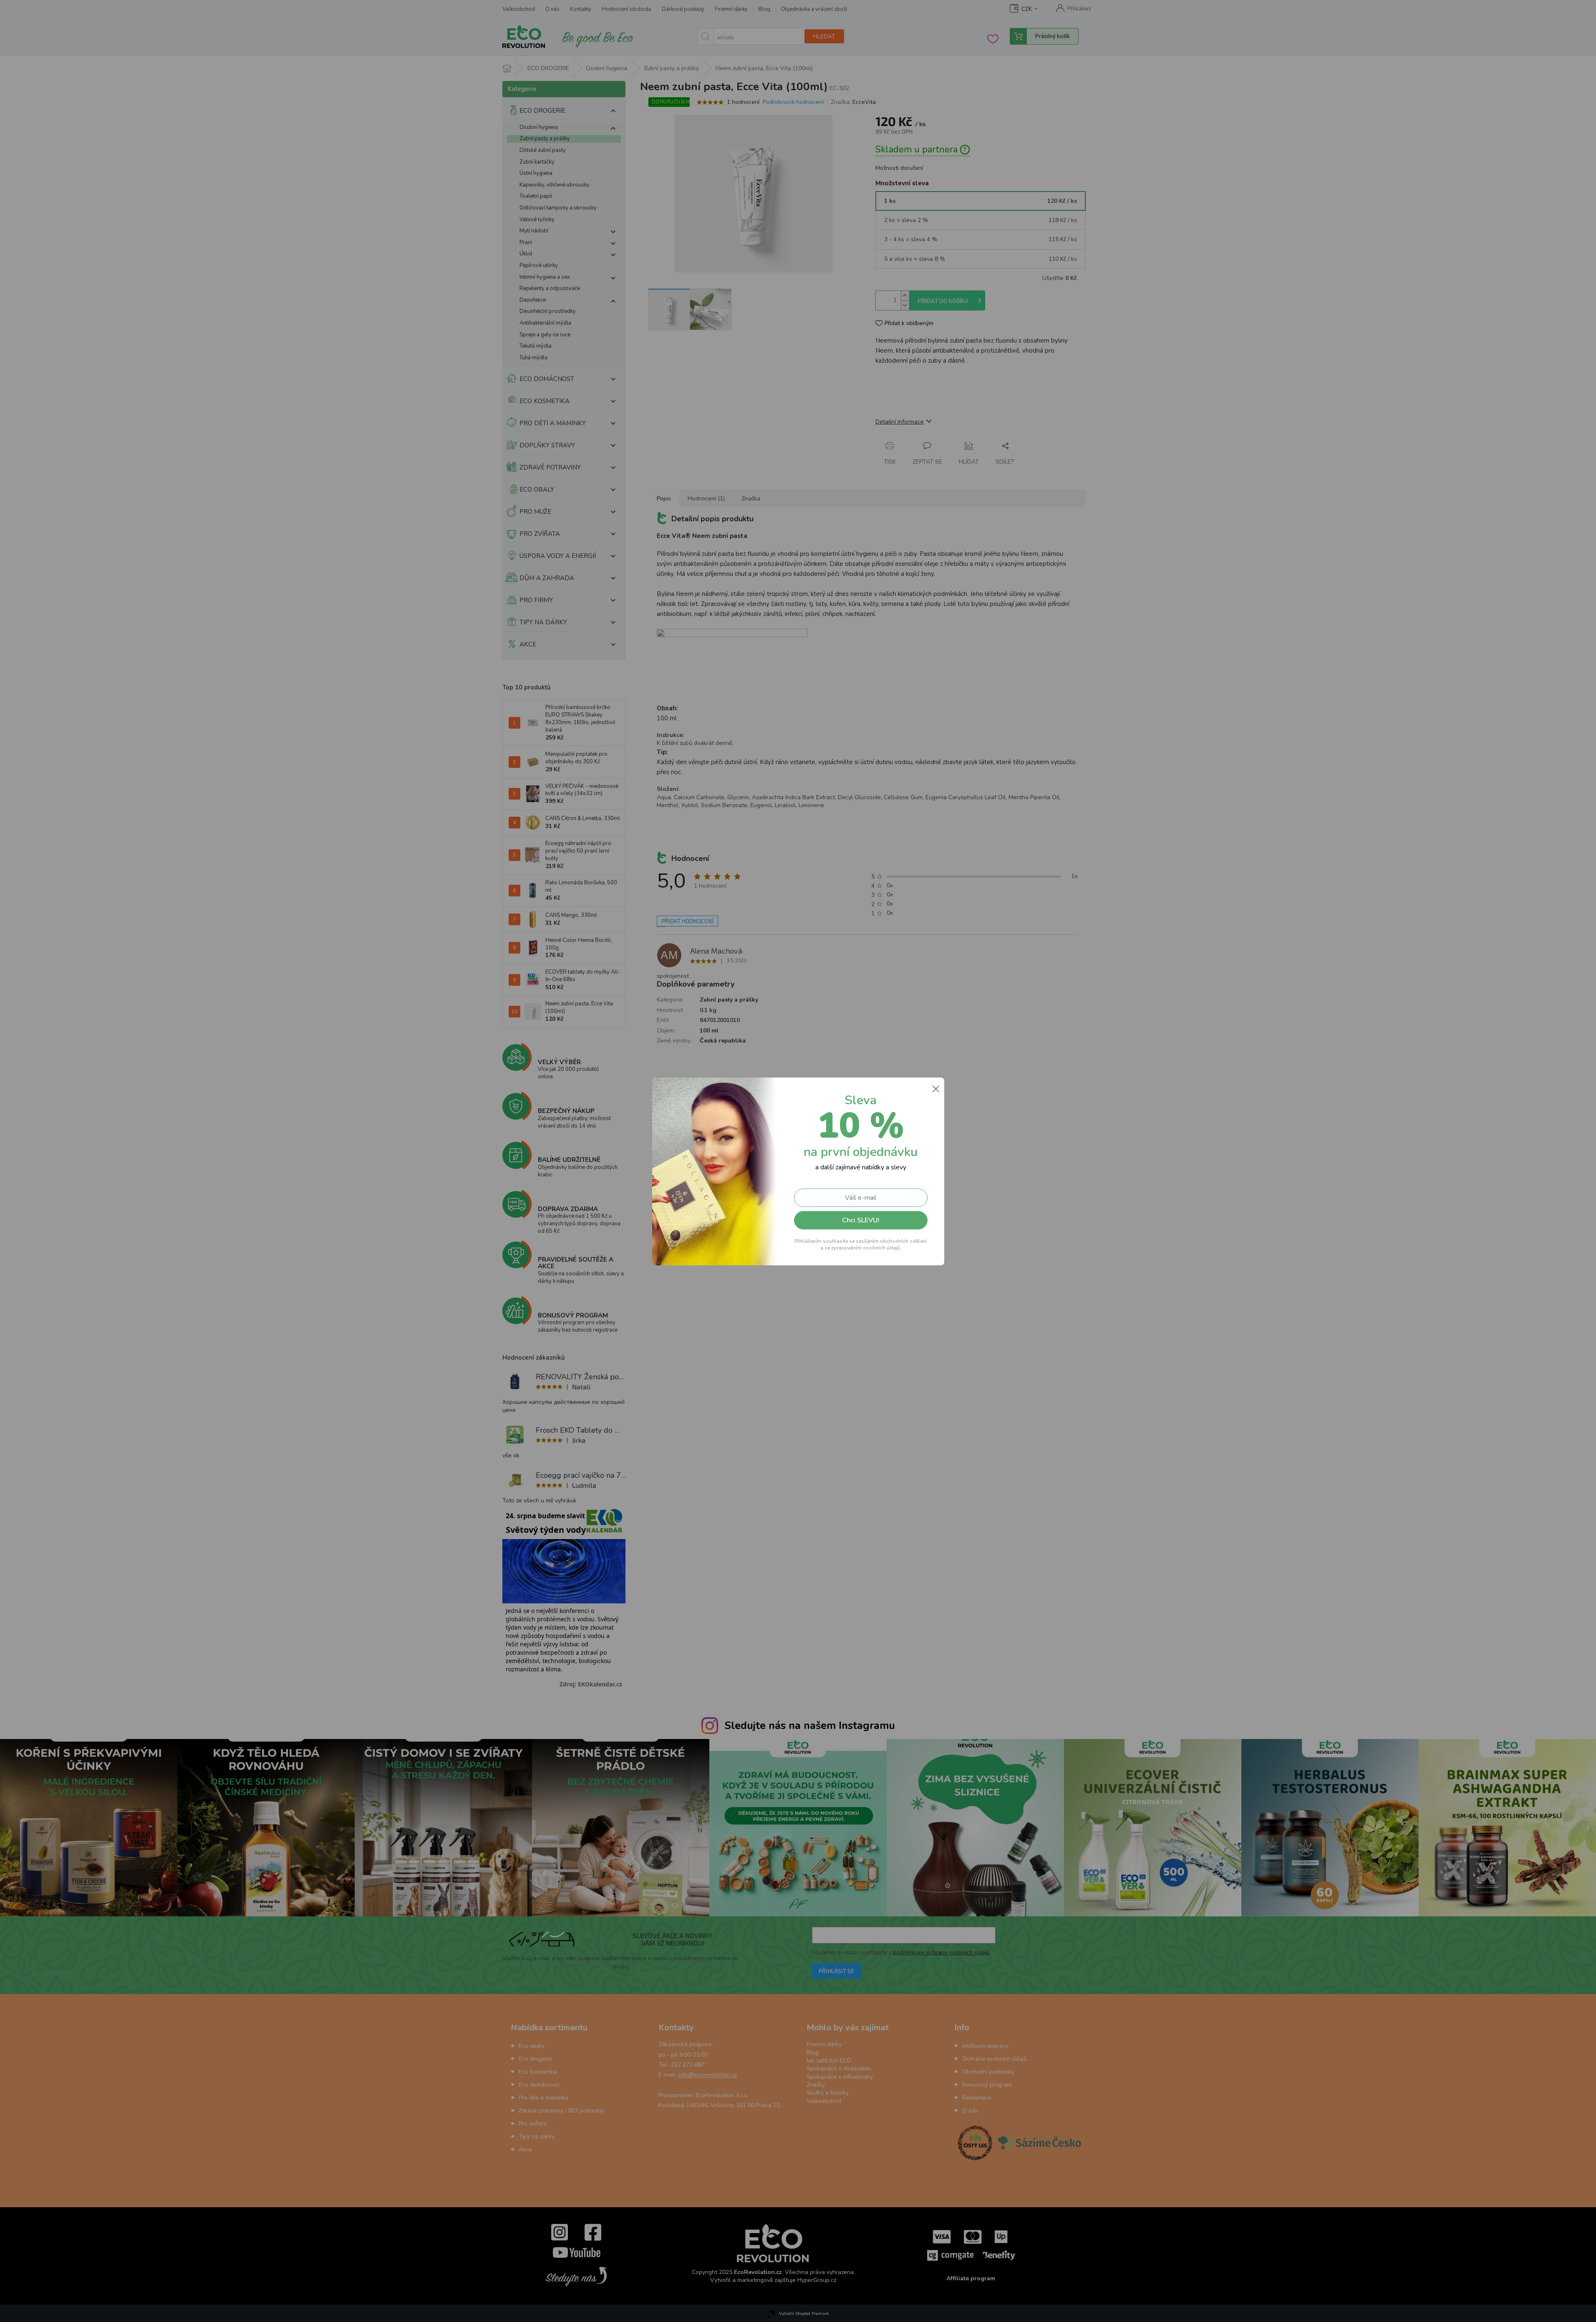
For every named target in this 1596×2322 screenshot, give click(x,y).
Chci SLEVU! (861, 1220)
